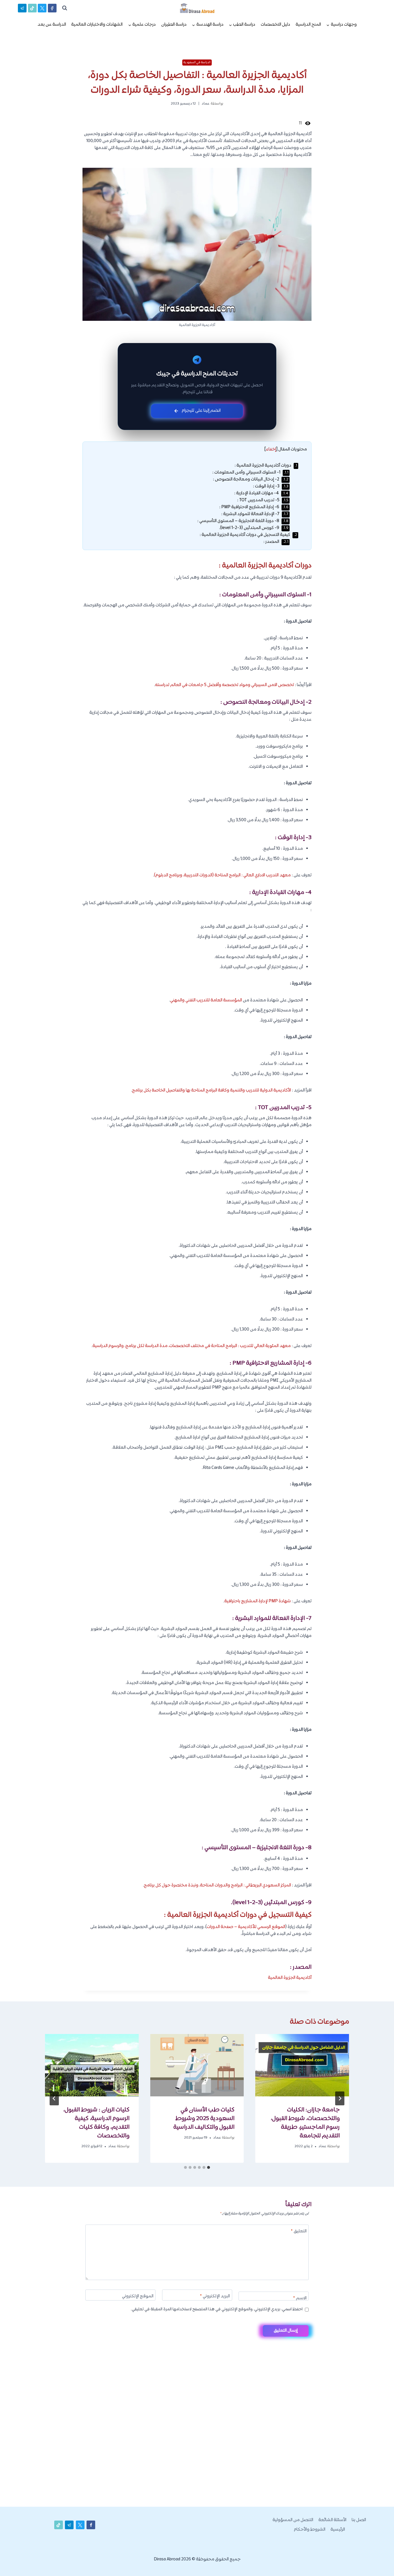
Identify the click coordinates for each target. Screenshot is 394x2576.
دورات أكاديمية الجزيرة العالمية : (266, 466)
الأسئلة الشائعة (332, 2520)
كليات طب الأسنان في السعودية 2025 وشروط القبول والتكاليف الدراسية (204, 2119)
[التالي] (54, 2098)
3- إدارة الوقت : (271, 486)
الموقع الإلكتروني (138, 2297)
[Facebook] (52, 8)
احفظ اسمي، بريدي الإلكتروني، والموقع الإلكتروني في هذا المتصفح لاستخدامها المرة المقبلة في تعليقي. (217, 2309)
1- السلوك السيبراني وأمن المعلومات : (250, 473)
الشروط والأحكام (310, 2530)
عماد (206, 104)
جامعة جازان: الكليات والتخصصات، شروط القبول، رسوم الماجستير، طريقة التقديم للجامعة (305, 2123)
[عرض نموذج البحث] (65, 8)
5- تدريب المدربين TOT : (263, 500)
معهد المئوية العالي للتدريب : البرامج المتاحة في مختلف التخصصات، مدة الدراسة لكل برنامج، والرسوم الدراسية (192, 1346)
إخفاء (271, 449)
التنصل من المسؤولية (293, 2520)
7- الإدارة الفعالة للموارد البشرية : (255, 514)
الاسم (300, 2299)
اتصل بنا (359, 2520)
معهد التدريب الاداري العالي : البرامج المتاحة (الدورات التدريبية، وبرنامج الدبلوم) (222, 875)
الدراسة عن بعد (52, 25)
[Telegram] (379, 2562)
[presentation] (302, 2065)
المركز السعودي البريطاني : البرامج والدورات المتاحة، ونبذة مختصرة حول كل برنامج (217, 1885)
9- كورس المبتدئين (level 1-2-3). (254, 528)
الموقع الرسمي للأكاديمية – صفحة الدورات (246, 1927)
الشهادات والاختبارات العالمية (97, 25)
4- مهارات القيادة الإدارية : (261, 493)
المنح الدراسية (308, 25)
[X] (42, 8)
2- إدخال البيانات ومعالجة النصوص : (251, 479)
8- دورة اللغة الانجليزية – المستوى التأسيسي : (243, 521)
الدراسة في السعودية (197, 62)
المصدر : (276, 542)
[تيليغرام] (22, 8)
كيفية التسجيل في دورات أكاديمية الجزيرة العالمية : (248, 535)
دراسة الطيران (174, 25)
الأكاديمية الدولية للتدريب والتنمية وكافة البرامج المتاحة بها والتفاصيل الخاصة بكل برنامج (212, 1090)
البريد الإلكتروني (215, 2297)
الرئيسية (338, 2530)
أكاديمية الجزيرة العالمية (290, 1978)
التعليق (299, 2232)
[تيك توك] (32, 8)
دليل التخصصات (275, 25)
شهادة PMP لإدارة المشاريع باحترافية (258, 1601)
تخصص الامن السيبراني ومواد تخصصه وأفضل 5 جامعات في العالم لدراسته (225, 685)
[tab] (209, 2167)
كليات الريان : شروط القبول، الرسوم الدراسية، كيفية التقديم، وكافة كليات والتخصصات (96, 2123)
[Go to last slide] (340, 2098)
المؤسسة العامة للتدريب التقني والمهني (206, 1000)
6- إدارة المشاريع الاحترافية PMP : (254, 507)
